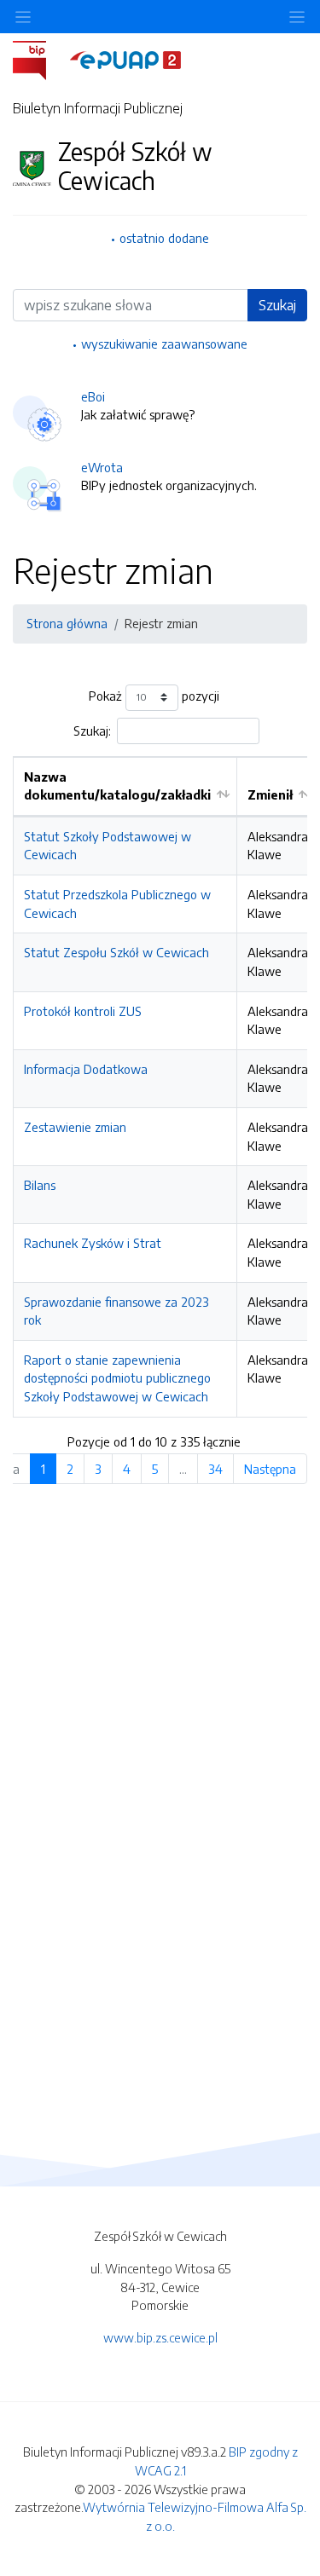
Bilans (40, 1185)
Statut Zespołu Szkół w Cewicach (116, 952)
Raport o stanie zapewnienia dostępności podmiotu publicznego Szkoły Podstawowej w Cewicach (117, 1378)
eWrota (102, 467)
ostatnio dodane (164, 238)
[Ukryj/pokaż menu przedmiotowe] (23, 17)
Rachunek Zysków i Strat (93, 1243)
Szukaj (277, 305)
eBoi (93, 396)
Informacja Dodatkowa (86, 1069)
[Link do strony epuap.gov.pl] (125, 59)
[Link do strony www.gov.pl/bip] (40, 59)
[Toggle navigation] (297, 17)
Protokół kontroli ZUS (83, 1011)
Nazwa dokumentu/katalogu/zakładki (117, 786)
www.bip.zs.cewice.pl (160, 2337)
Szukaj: (92, 731)
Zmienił (270, 794)
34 (215, 1469)
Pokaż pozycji (154, 696)
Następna (270, 1469)
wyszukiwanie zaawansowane (164, 344)
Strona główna (67, 623)
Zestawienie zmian (75, 1127)
